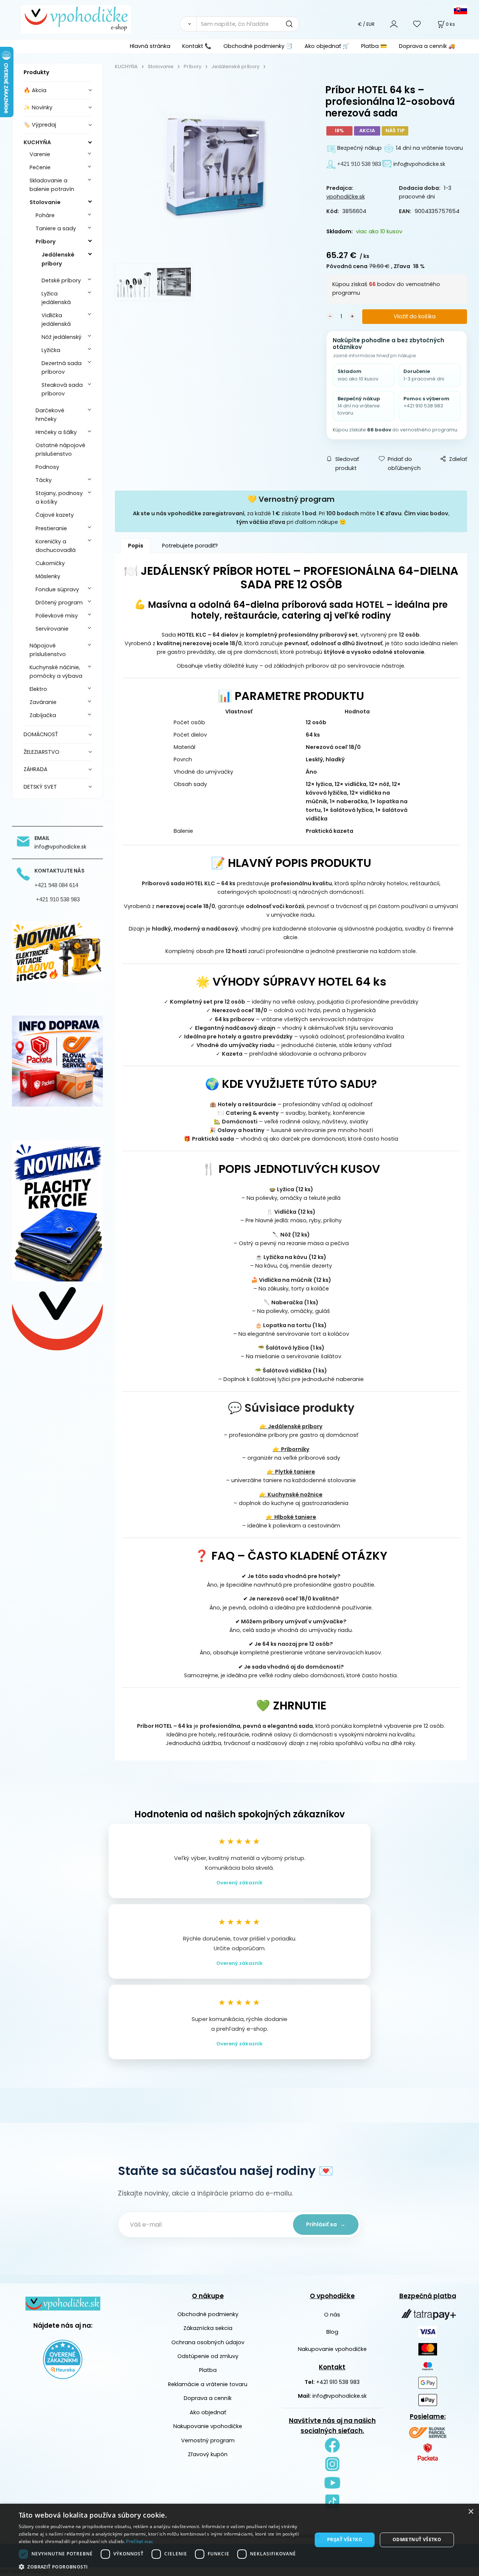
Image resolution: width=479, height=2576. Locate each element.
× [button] (471, 2512)
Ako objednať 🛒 (327, 46)
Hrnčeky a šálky (56, 432)
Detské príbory (61, 280)
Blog (332, 2332)
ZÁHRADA (36, 769)
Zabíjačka (43, 715)
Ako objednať (208, 2412)
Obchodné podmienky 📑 (258, 46)
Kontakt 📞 (197, 46)
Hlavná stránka (150, 46)
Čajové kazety (55, 515)
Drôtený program (59, 603)
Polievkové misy (57, 616)
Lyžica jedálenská (56, 298)
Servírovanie (52, 629)
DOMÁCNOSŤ (41, 734)
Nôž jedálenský (62, 337)
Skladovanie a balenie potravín (52, 185)
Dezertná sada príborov (62, 368)
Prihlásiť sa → (326, 2224)
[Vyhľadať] (188, 24)
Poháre (45, 215)
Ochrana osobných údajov (208, 2342)
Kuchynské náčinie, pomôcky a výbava (56, 672)
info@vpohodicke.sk (340, 2396)
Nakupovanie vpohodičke (208, 2426)
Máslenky (48, 576)
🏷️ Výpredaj (40, 125)
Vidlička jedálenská (56, 320)
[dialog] (239, 2540)
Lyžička (51, 350)
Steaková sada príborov (62, 389)
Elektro (38, 689)
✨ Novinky (38, 107)
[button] (161, 2567)
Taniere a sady (56, 228)
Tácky (44, 480)
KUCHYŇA (37, 142)
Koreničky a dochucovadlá (56, 546)
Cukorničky (50, 563)
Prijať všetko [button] (345, 2539)
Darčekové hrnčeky (50, 415)
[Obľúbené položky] (417, 24)
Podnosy (47, 467)
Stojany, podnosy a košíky (59, 497)
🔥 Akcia (35, 90)
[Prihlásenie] (394, 24)
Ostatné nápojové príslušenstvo (60, 450)
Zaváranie (43, 702)
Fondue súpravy (57, 589)
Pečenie (40, 167)
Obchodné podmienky (208, 2314)
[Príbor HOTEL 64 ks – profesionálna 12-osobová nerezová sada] (212, 169)
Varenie (40, 154)
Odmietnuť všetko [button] (417, 2539)
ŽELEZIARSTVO (42, 752)
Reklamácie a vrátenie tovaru (208, 2384)
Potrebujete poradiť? (190, 546)
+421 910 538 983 (338, 2382)
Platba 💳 (374, 46)
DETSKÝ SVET (40, 787)
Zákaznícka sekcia (208, 2328)
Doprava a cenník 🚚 (427, 46)
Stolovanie (45, 202)
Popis (136, 546)
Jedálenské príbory (58, 259)
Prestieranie (51, 528)
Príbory (46, 242)
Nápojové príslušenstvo (48, 650)
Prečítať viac (140, 2541)
